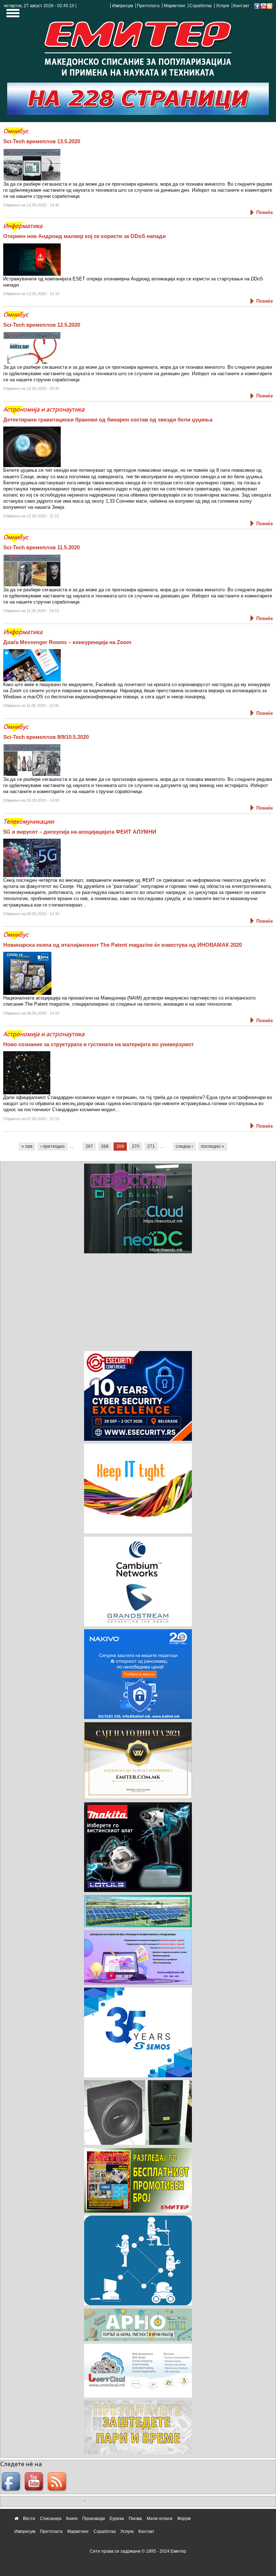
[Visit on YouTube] (263, 6)
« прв (27, 1146)
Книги (72, 2519)
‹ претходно (52, 1146)
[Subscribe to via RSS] (270, 6)
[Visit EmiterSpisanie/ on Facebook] (257, 6)
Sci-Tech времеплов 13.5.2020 (42, 141)
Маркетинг (175, 6)
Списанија (51, 2519)
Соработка (201, 6)
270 (136, 1146)
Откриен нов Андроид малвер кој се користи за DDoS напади (84, 236)
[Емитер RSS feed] (58, 2482)
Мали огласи (160, 2519)
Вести (29, 2519)
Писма (135, 2519)
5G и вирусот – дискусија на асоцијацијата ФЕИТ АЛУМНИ (80, 832)
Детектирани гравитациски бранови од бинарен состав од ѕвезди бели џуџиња (108, 420)
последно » (213, 1146)
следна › (184, 1146)
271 (151, 1146)
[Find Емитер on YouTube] (35, 2482)
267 (89, 1146)
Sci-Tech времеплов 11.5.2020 (42, 547)
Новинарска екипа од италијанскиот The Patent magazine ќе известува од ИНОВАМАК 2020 (123, 945)
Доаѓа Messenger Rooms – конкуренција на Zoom (67, 642)
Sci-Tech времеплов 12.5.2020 (42, 325)
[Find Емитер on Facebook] (12, 2482)
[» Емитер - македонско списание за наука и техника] (138, 46)
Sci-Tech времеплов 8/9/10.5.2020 (46, 737)
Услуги (223, 6)
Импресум (123, 6)
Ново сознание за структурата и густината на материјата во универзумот (98, 1044)
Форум (184, 2519)
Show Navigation (12, 15)
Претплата (148, 6)
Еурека (117, 2519)
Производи (94, 2519)
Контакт (241, 6)
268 (105, 1146)
